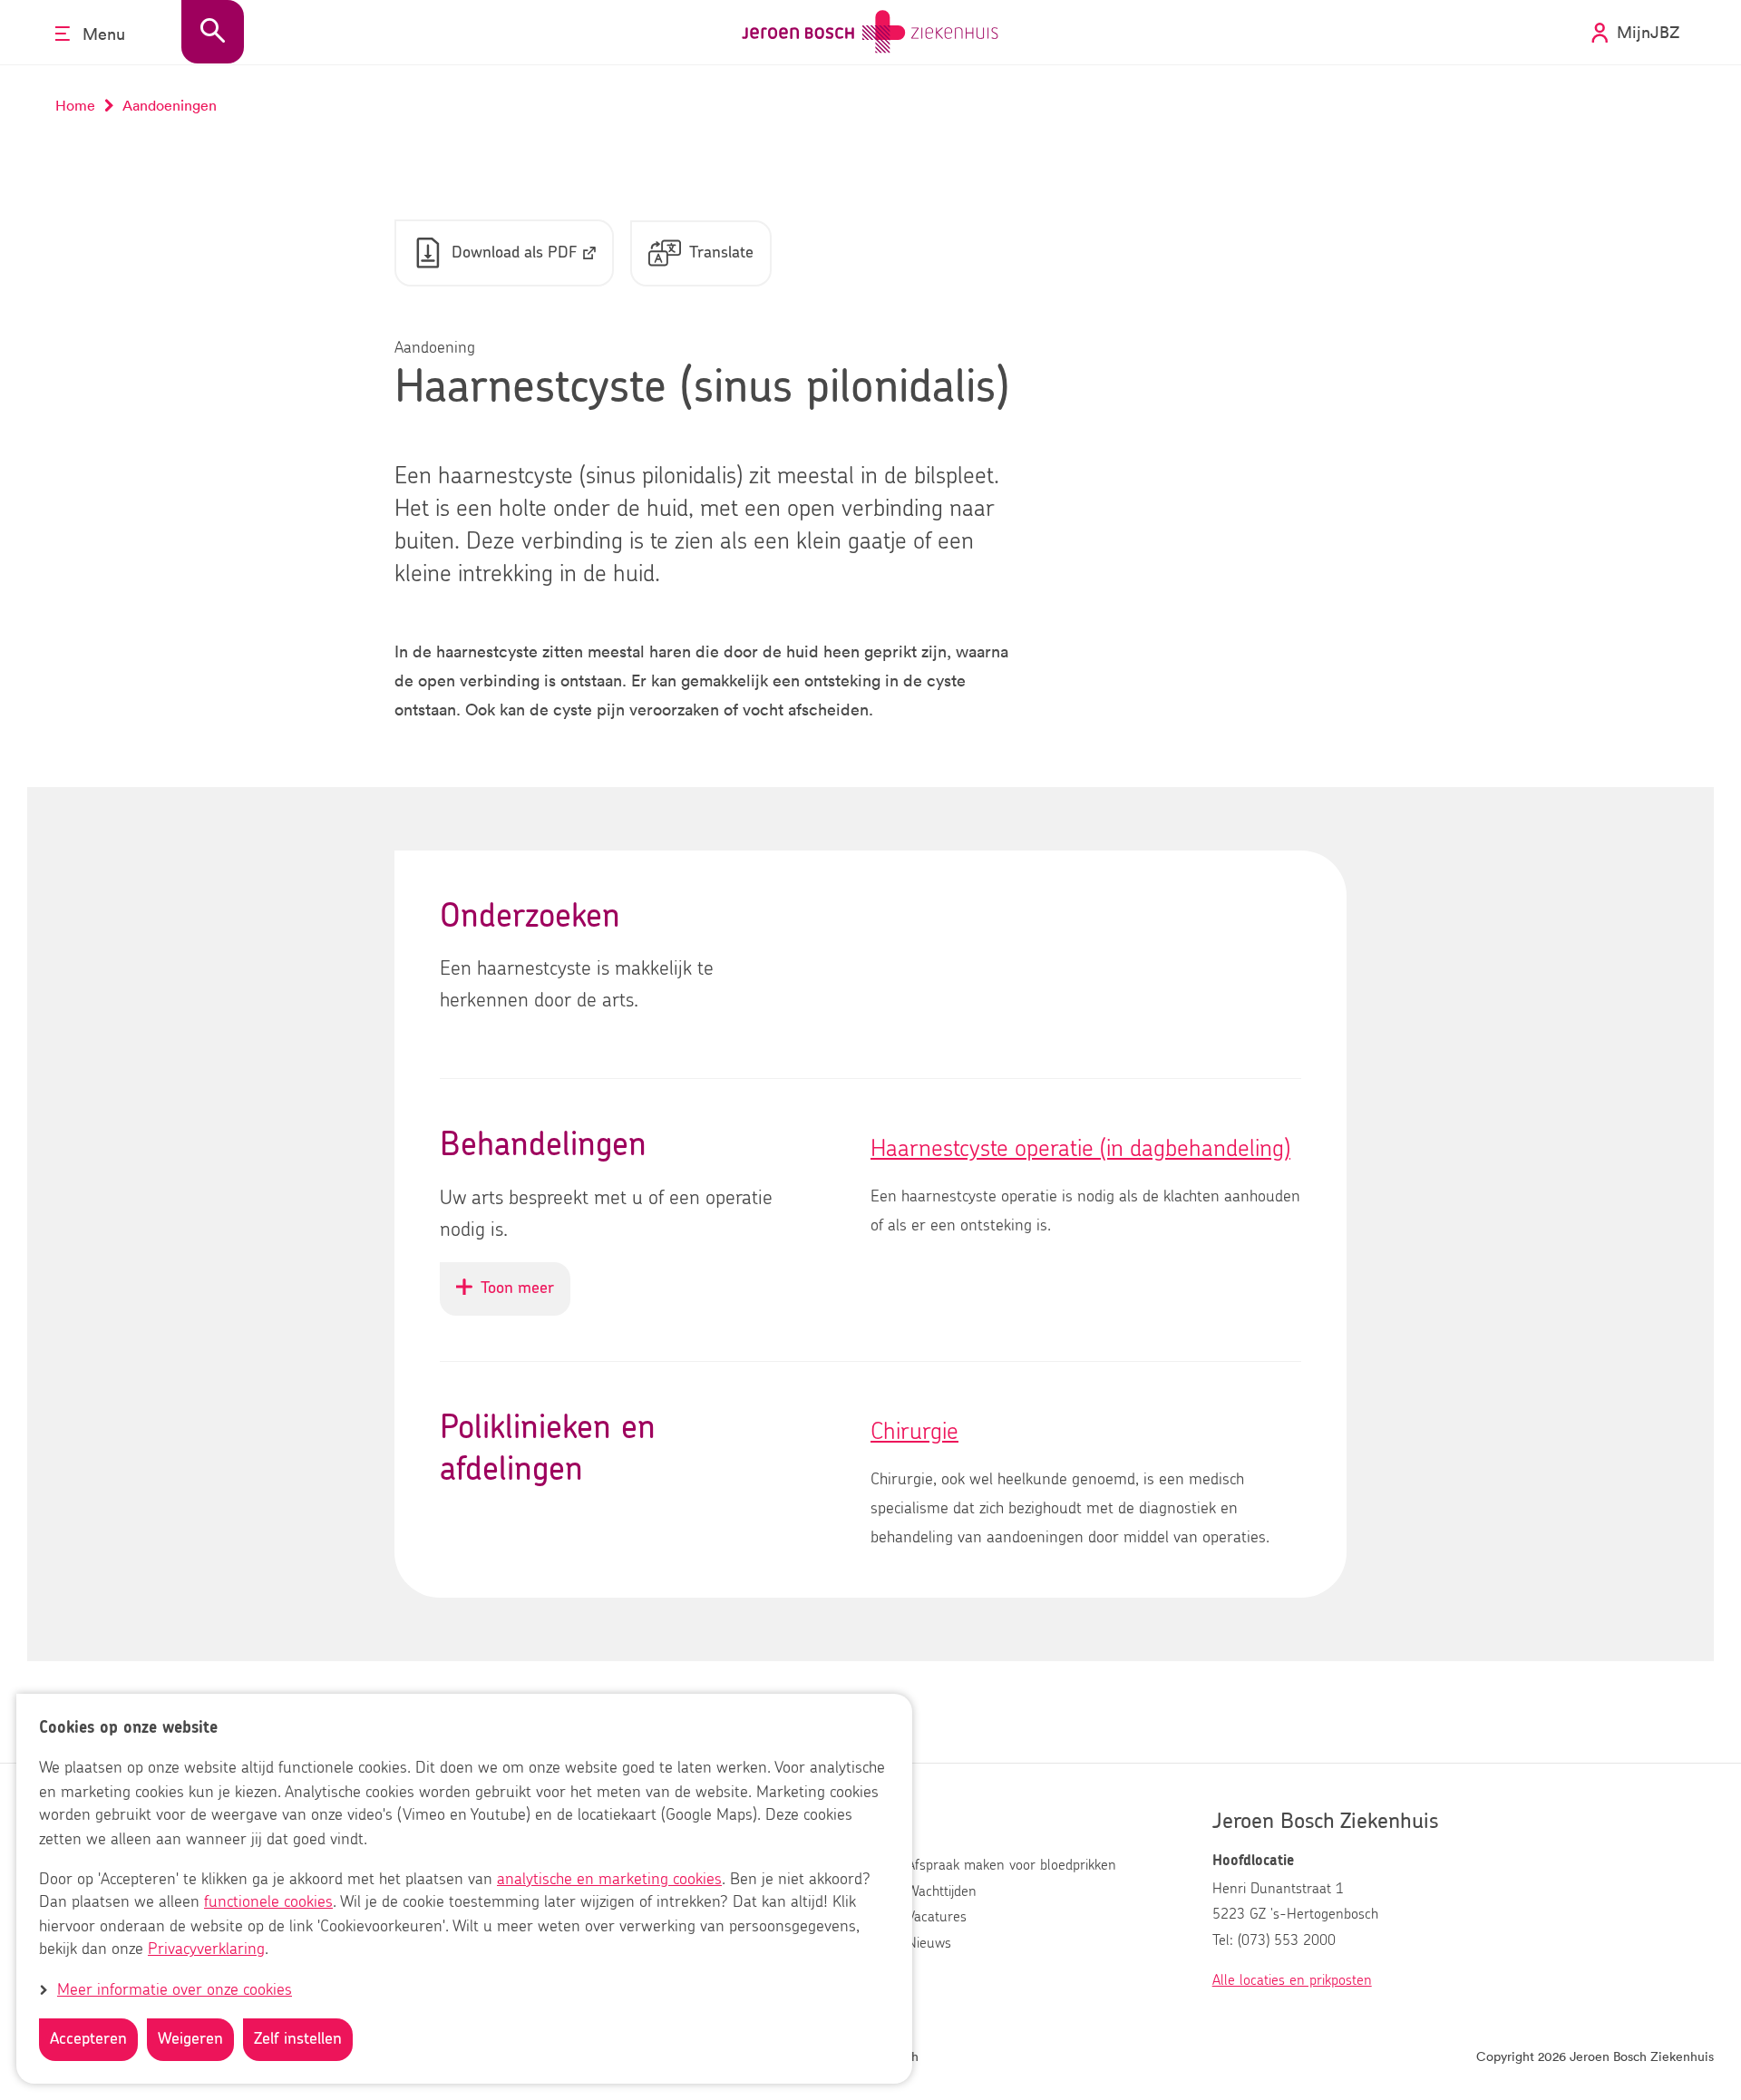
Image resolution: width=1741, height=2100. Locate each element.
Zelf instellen (298, 2039)
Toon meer (525, 1298)
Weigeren (190, 2039)
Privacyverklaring (206, 1950)
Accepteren (88, 2039)
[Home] (870, 32)
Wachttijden (942, 1891)
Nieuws (929, 1943)
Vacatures (937, 1917)
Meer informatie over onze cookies (175, 1990)
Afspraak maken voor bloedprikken (1012, 1865)
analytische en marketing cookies (609, 1880)
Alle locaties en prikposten (1292, 1980)
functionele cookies (268, 1903)
